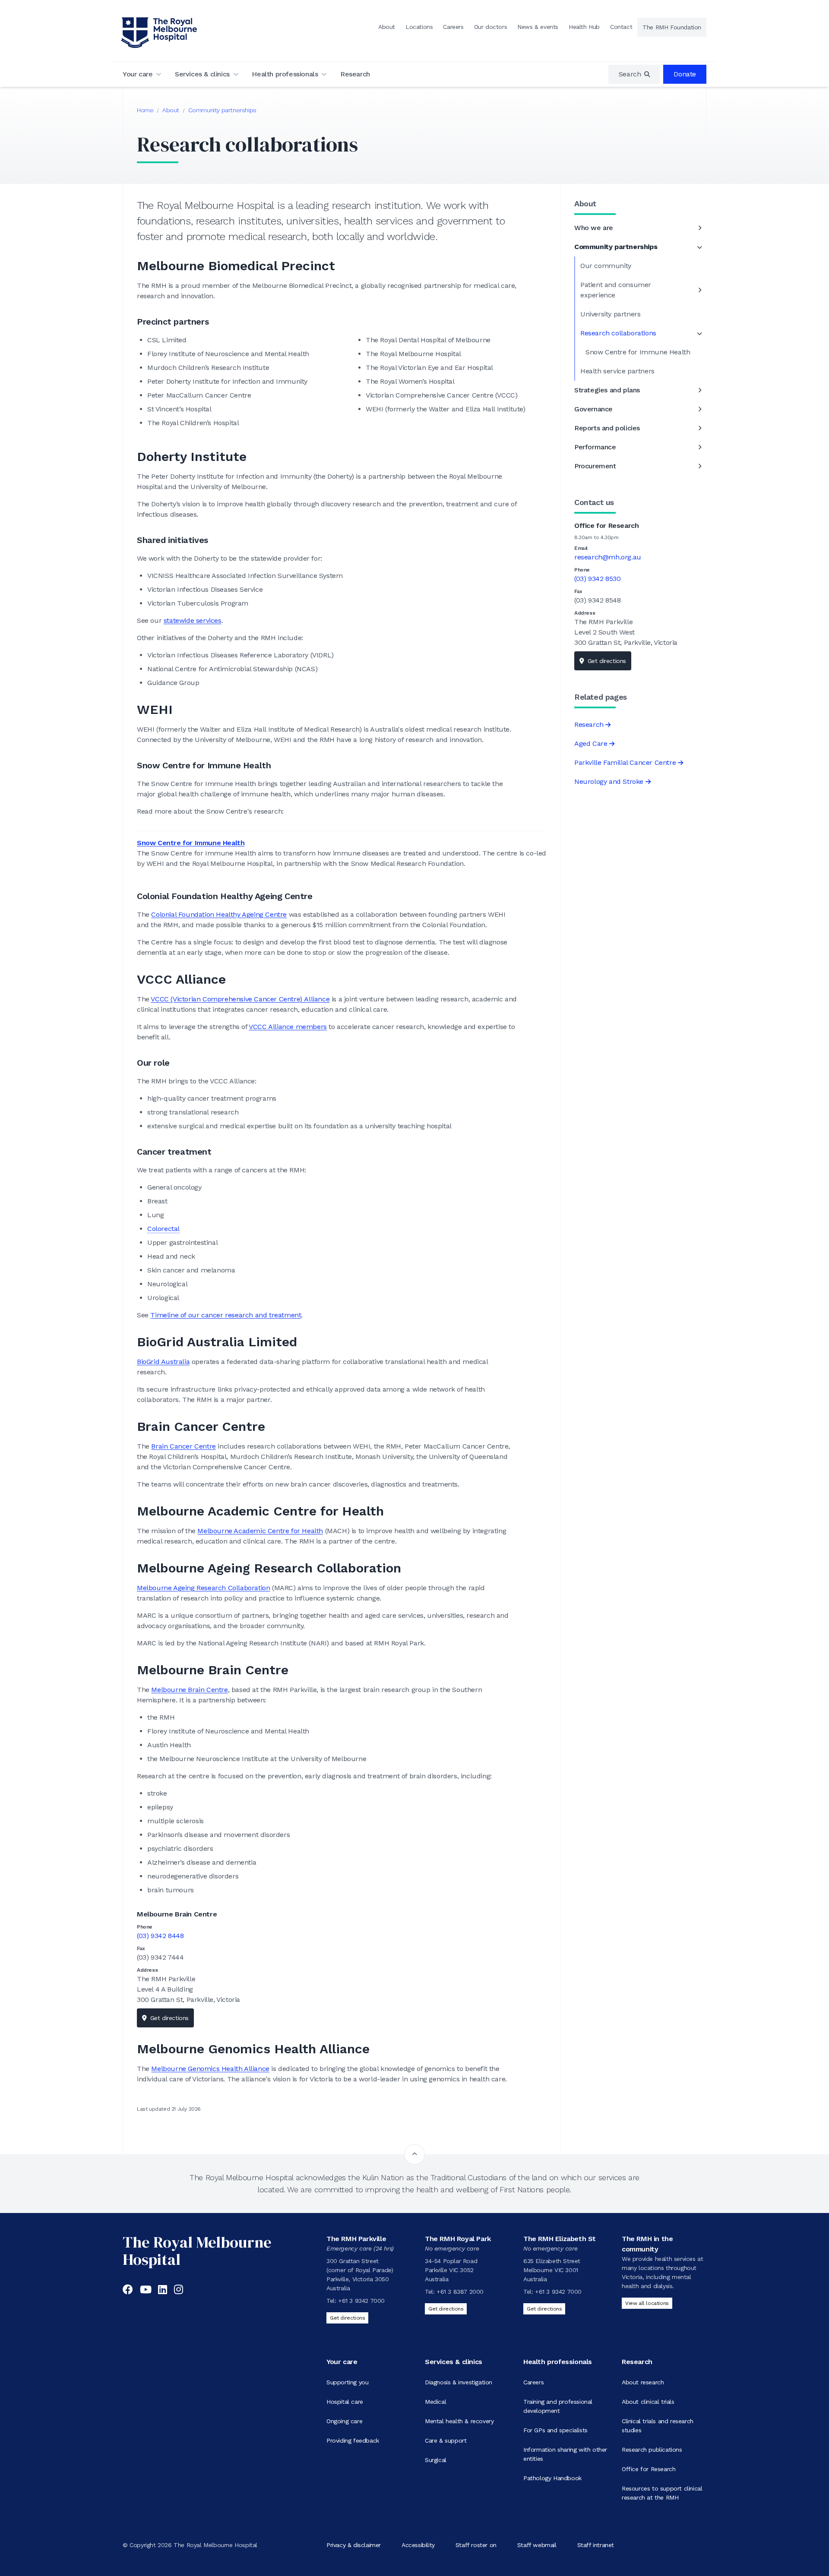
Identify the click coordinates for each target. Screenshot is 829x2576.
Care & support (446, 2440)
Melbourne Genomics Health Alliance (210, 2069)
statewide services (193, 620)
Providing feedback (353, 2440)
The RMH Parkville (356, 2239)
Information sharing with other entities (565, 2454)
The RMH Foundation (672, 27)
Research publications (652, 2450)
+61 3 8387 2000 (460, 2292)
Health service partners (617, 371)
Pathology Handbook (552, 2478)
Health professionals (285, 74)
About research (643, 2382)
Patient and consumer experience (616, 290)
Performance (595, 447)
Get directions (169, 2018)
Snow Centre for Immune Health (191, 843)
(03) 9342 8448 (160, 1936)
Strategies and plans (607, 390)
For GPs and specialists (555, 2430)
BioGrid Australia (163, 1362)
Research (355, 74)
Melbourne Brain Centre (189, 1690)
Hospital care (345, 2402)
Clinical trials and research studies (658, 2426)
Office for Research (649, 2469)
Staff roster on (476, 2545)
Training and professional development (558, 2406)
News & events (538, 27)
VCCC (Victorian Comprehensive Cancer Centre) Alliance (240, 999)
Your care (138, 74)
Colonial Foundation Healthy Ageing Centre (219, 914)
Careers (453, 27)
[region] (634, 74)
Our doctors (491, 27)
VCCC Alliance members (288, 1027)
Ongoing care (344, 2421)
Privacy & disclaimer (354, 2545)
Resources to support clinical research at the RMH (662, 2493)
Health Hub (584, 27)
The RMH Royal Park (458, 2239)
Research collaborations (618, 333)
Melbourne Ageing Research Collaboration (203, 1588)
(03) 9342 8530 (597, 579)
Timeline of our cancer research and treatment (226, 1315)
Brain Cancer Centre (183, 1446)
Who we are (594, 228)
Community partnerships (222, 110)
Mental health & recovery (459, 2421)
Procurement (595, 466)
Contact (621, 27)
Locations (419, 27)
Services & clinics (202, 74)
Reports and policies (607, 428)
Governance (593, 409)
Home (145, 110)
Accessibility (418, 2545)
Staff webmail (537, 2545)
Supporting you (347, 2382)
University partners (610, 314)
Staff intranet (596, 2545)
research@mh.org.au (608, 557)
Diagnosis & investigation (459, 2382)
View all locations (647, 2303)
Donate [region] (685, 74)
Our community (606, 266)
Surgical (436, 2460)
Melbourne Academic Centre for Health (260, 1531)
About (387, 27)
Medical (435, 2402)
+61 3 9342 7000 (361, 2301)
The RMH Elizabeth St (560, 2239)
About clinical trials (648, 2402)
